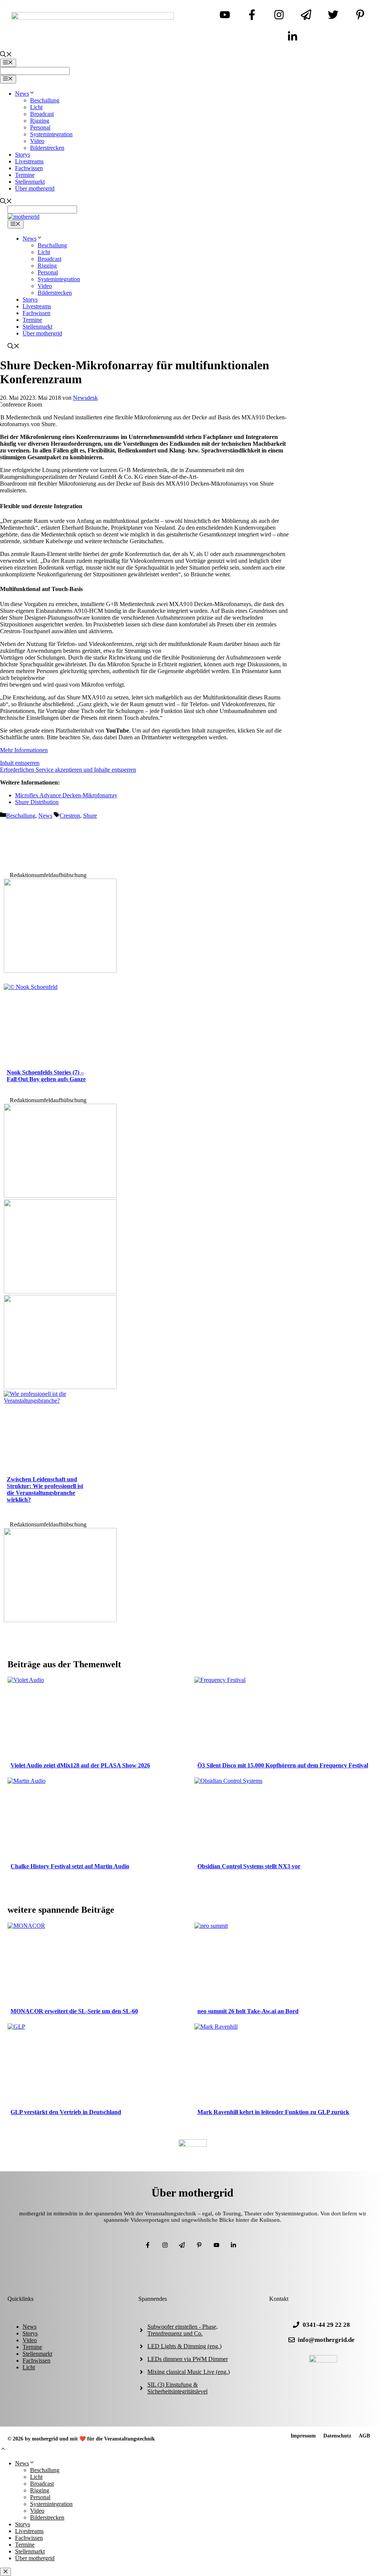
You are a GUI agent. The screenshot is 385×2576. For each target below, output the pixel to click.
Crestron (70, 816)
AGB (364, 2436)
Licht (36, 107)
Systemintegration (51, 134)
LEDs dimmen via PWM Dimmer (188, 2359)
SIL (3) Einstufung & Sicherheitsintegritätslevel (177, 2388)
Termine (25, 175)
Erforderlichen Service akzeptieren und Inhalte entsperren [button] (68, 770)
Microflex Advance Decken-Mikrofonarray (66, 795)
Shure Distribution (37, 802)
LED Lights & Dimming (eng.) (184, 2346)
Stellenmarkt (30, 182)
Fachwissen (29, 168)
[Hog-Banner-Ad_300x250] (60, 971)
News (22, 94)
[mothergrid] (23, 217)
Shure (90, 816)
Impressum (303, 2436)
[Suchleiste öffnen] (6, 55)
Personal (40, 127)
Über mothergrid (35, 188)
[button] (3, 2450)
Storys (23, 155)
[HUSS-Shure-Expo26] (60, 1387)
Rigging (40, 121)
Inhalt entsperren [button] (20, 763)
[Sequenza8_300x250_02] (60, 1196)
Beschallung (45, 100)
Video (37, 141)
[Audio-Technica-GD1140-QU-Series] (60, 1291)
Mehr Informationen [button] (24, 750)
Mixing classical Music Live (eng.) (189, 2372)
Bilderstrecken (47, 148)
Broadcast (42, 114)
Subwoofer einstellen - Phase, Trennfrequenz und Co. (183, 2330)
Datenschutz (337, 2436)
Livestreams (29, 161)
